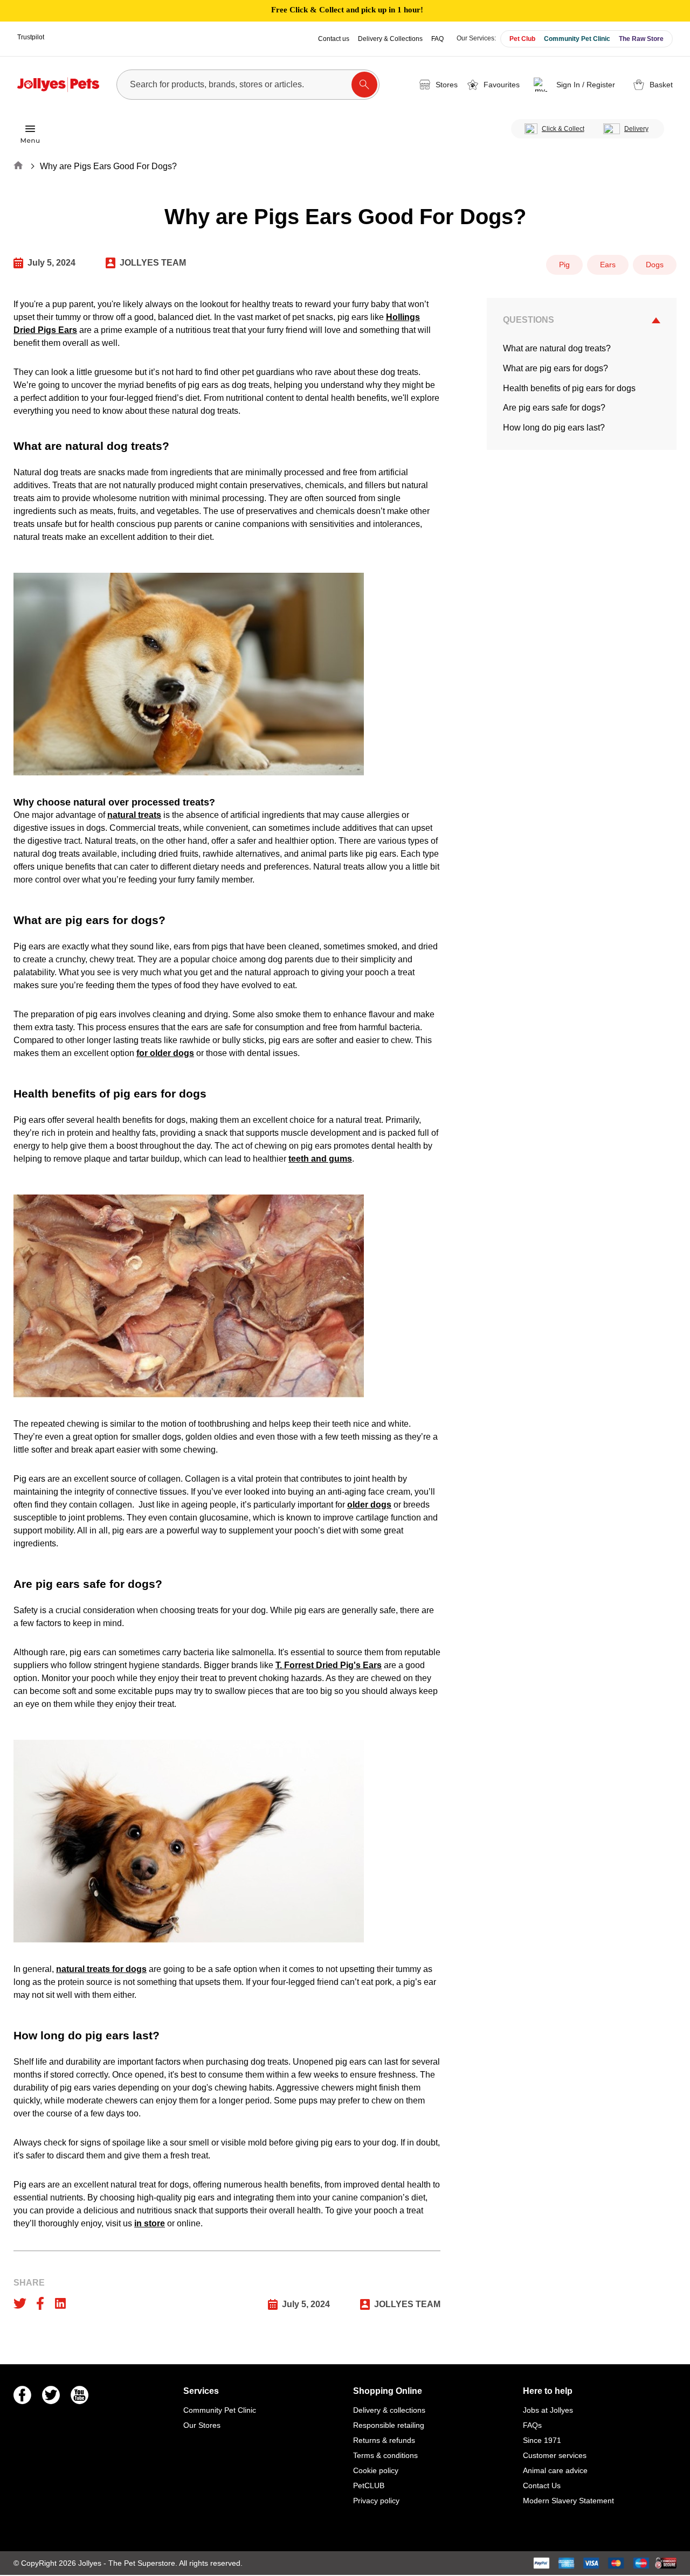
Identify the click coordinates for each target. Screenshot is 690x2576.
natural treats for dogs (101, 1969)
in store (150, 2223)
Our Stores (202, 2425)
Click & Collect (563, 129)
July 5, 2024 (51, 263)
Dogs (655, 265)
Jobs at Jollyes (548, 2410)
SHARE (29, 2283)
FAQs (532, 2425)
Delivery (636, 129)
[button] (576, 85)
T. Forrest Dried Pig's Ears (329, 1665)
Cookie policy (376, 2470)
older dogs (369, 1505)
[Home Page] (58, 85)
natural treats (134, 815)
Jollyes (91, 2563)
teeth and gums (320, 1159)
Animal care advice (555, 2470)
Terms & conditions (385, 2455)
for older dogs (165, 1053)
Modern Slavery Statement (568, 2501)
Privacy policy (376, 2501)
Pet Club (522, 39)
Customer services (555, 2455)
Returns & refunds (384, 2440)
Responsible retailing (389, 2425)
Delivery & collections (389, 2410)
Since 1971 (542, 2440)
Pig (564, 265)
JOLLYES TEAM (153, 263)
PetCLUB (369, 2485)
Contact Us (542, 2485)
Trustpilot (31, 37)
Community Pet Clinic (577, 39)
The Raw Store (641, 39)
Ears (608, 265)
